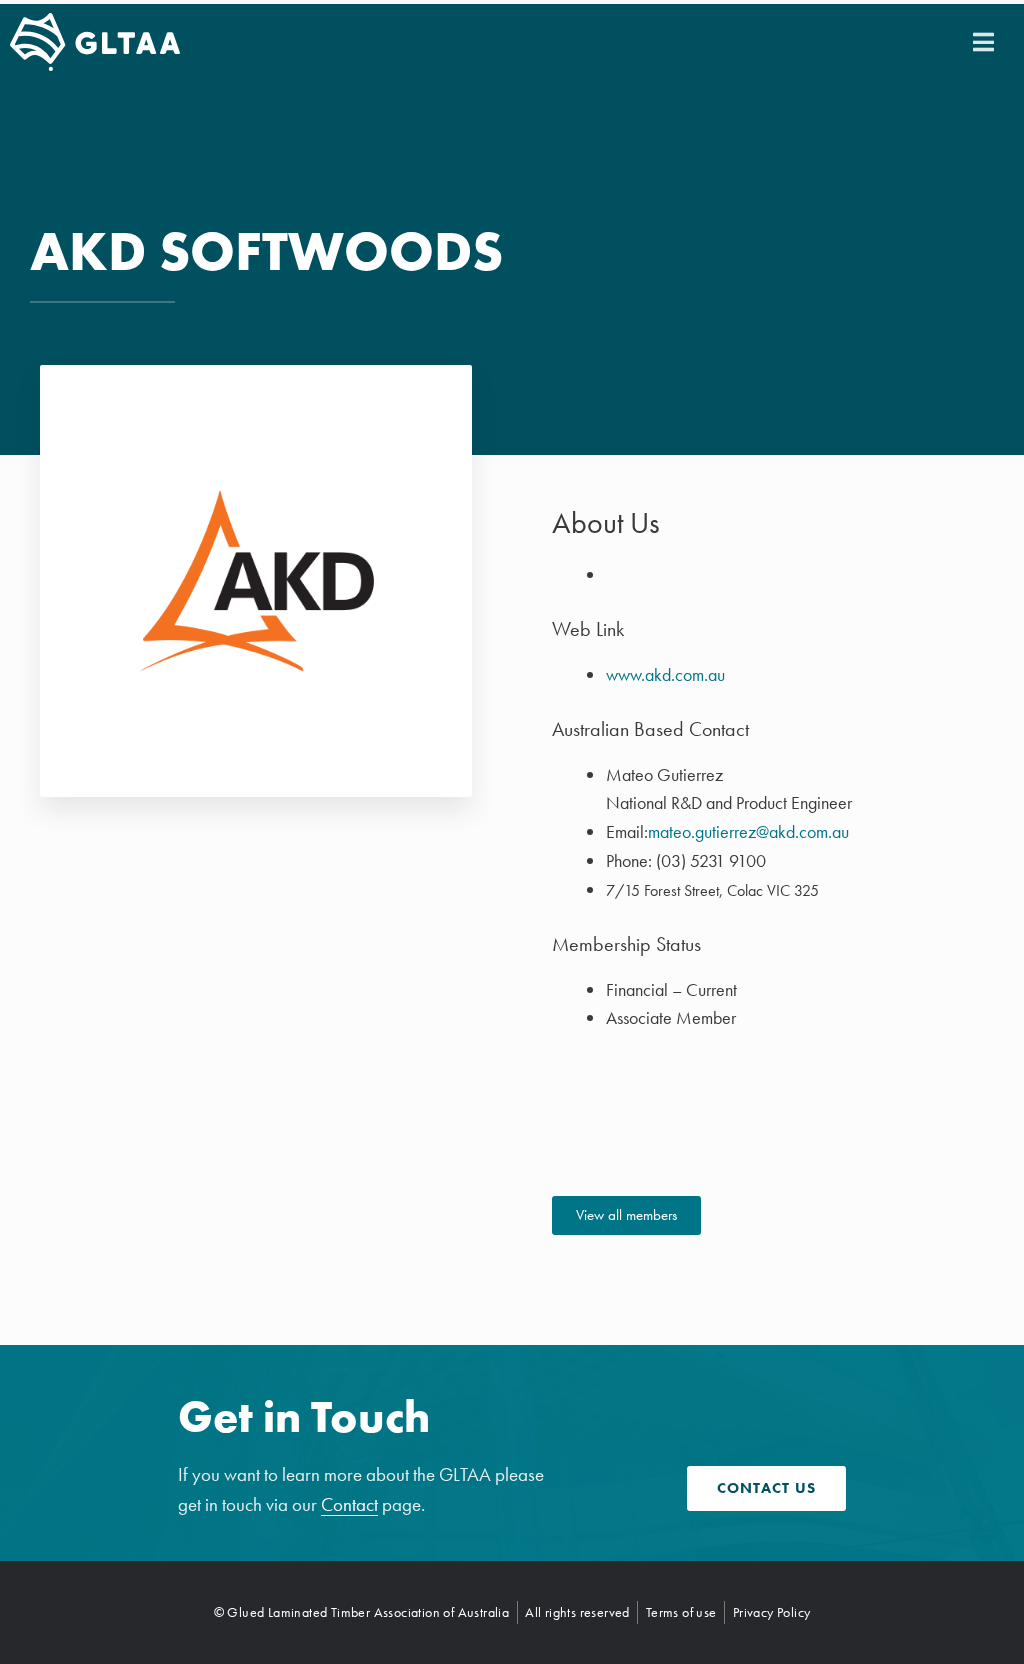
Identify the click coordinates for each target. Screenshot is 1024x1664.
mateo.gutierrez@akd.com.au (748, 831)
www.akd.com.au (665, 674)
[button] (983, 42)
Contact (349, 1504)
